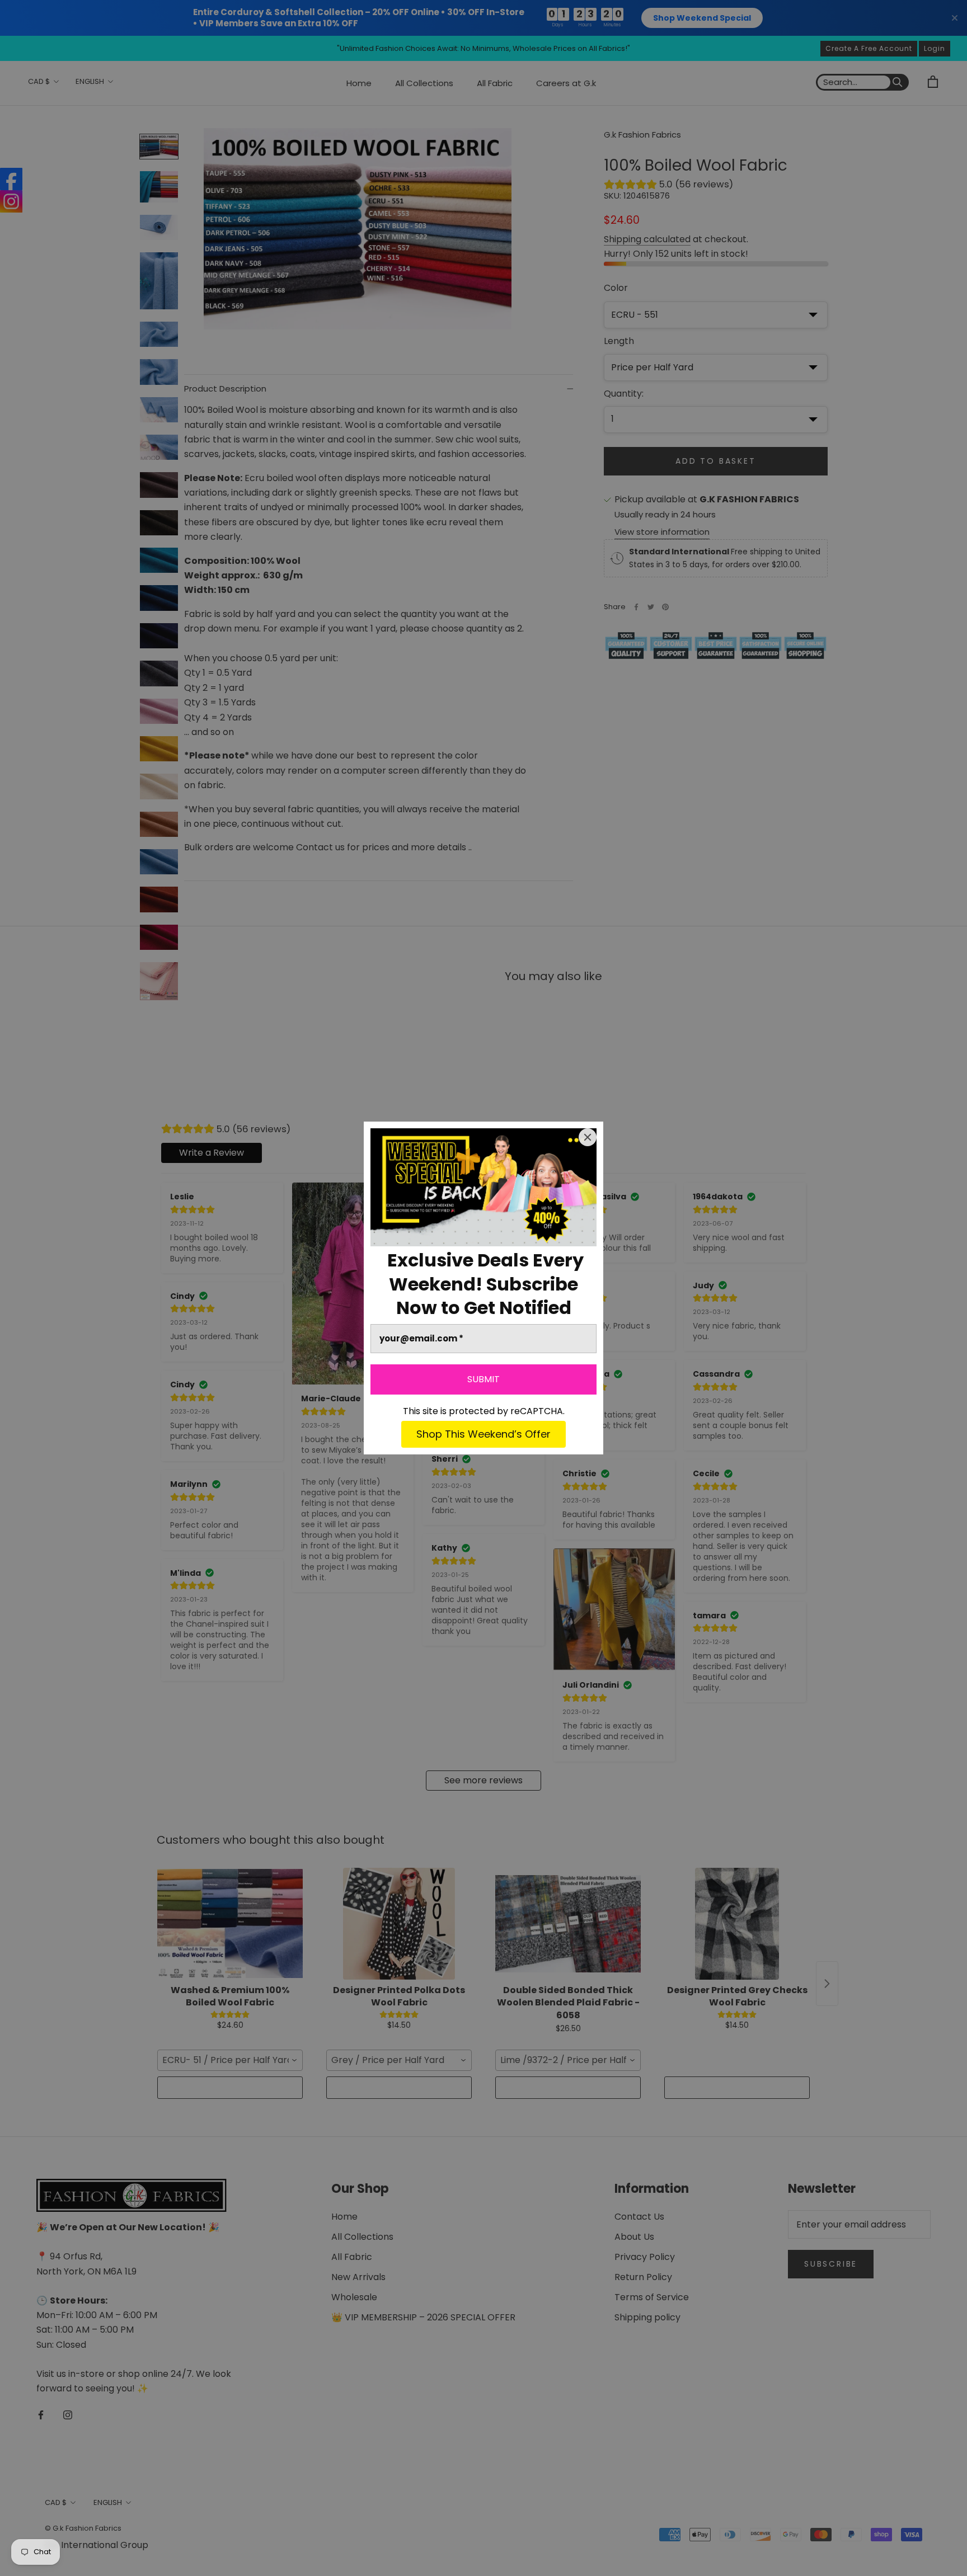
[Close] (588, 1137)
